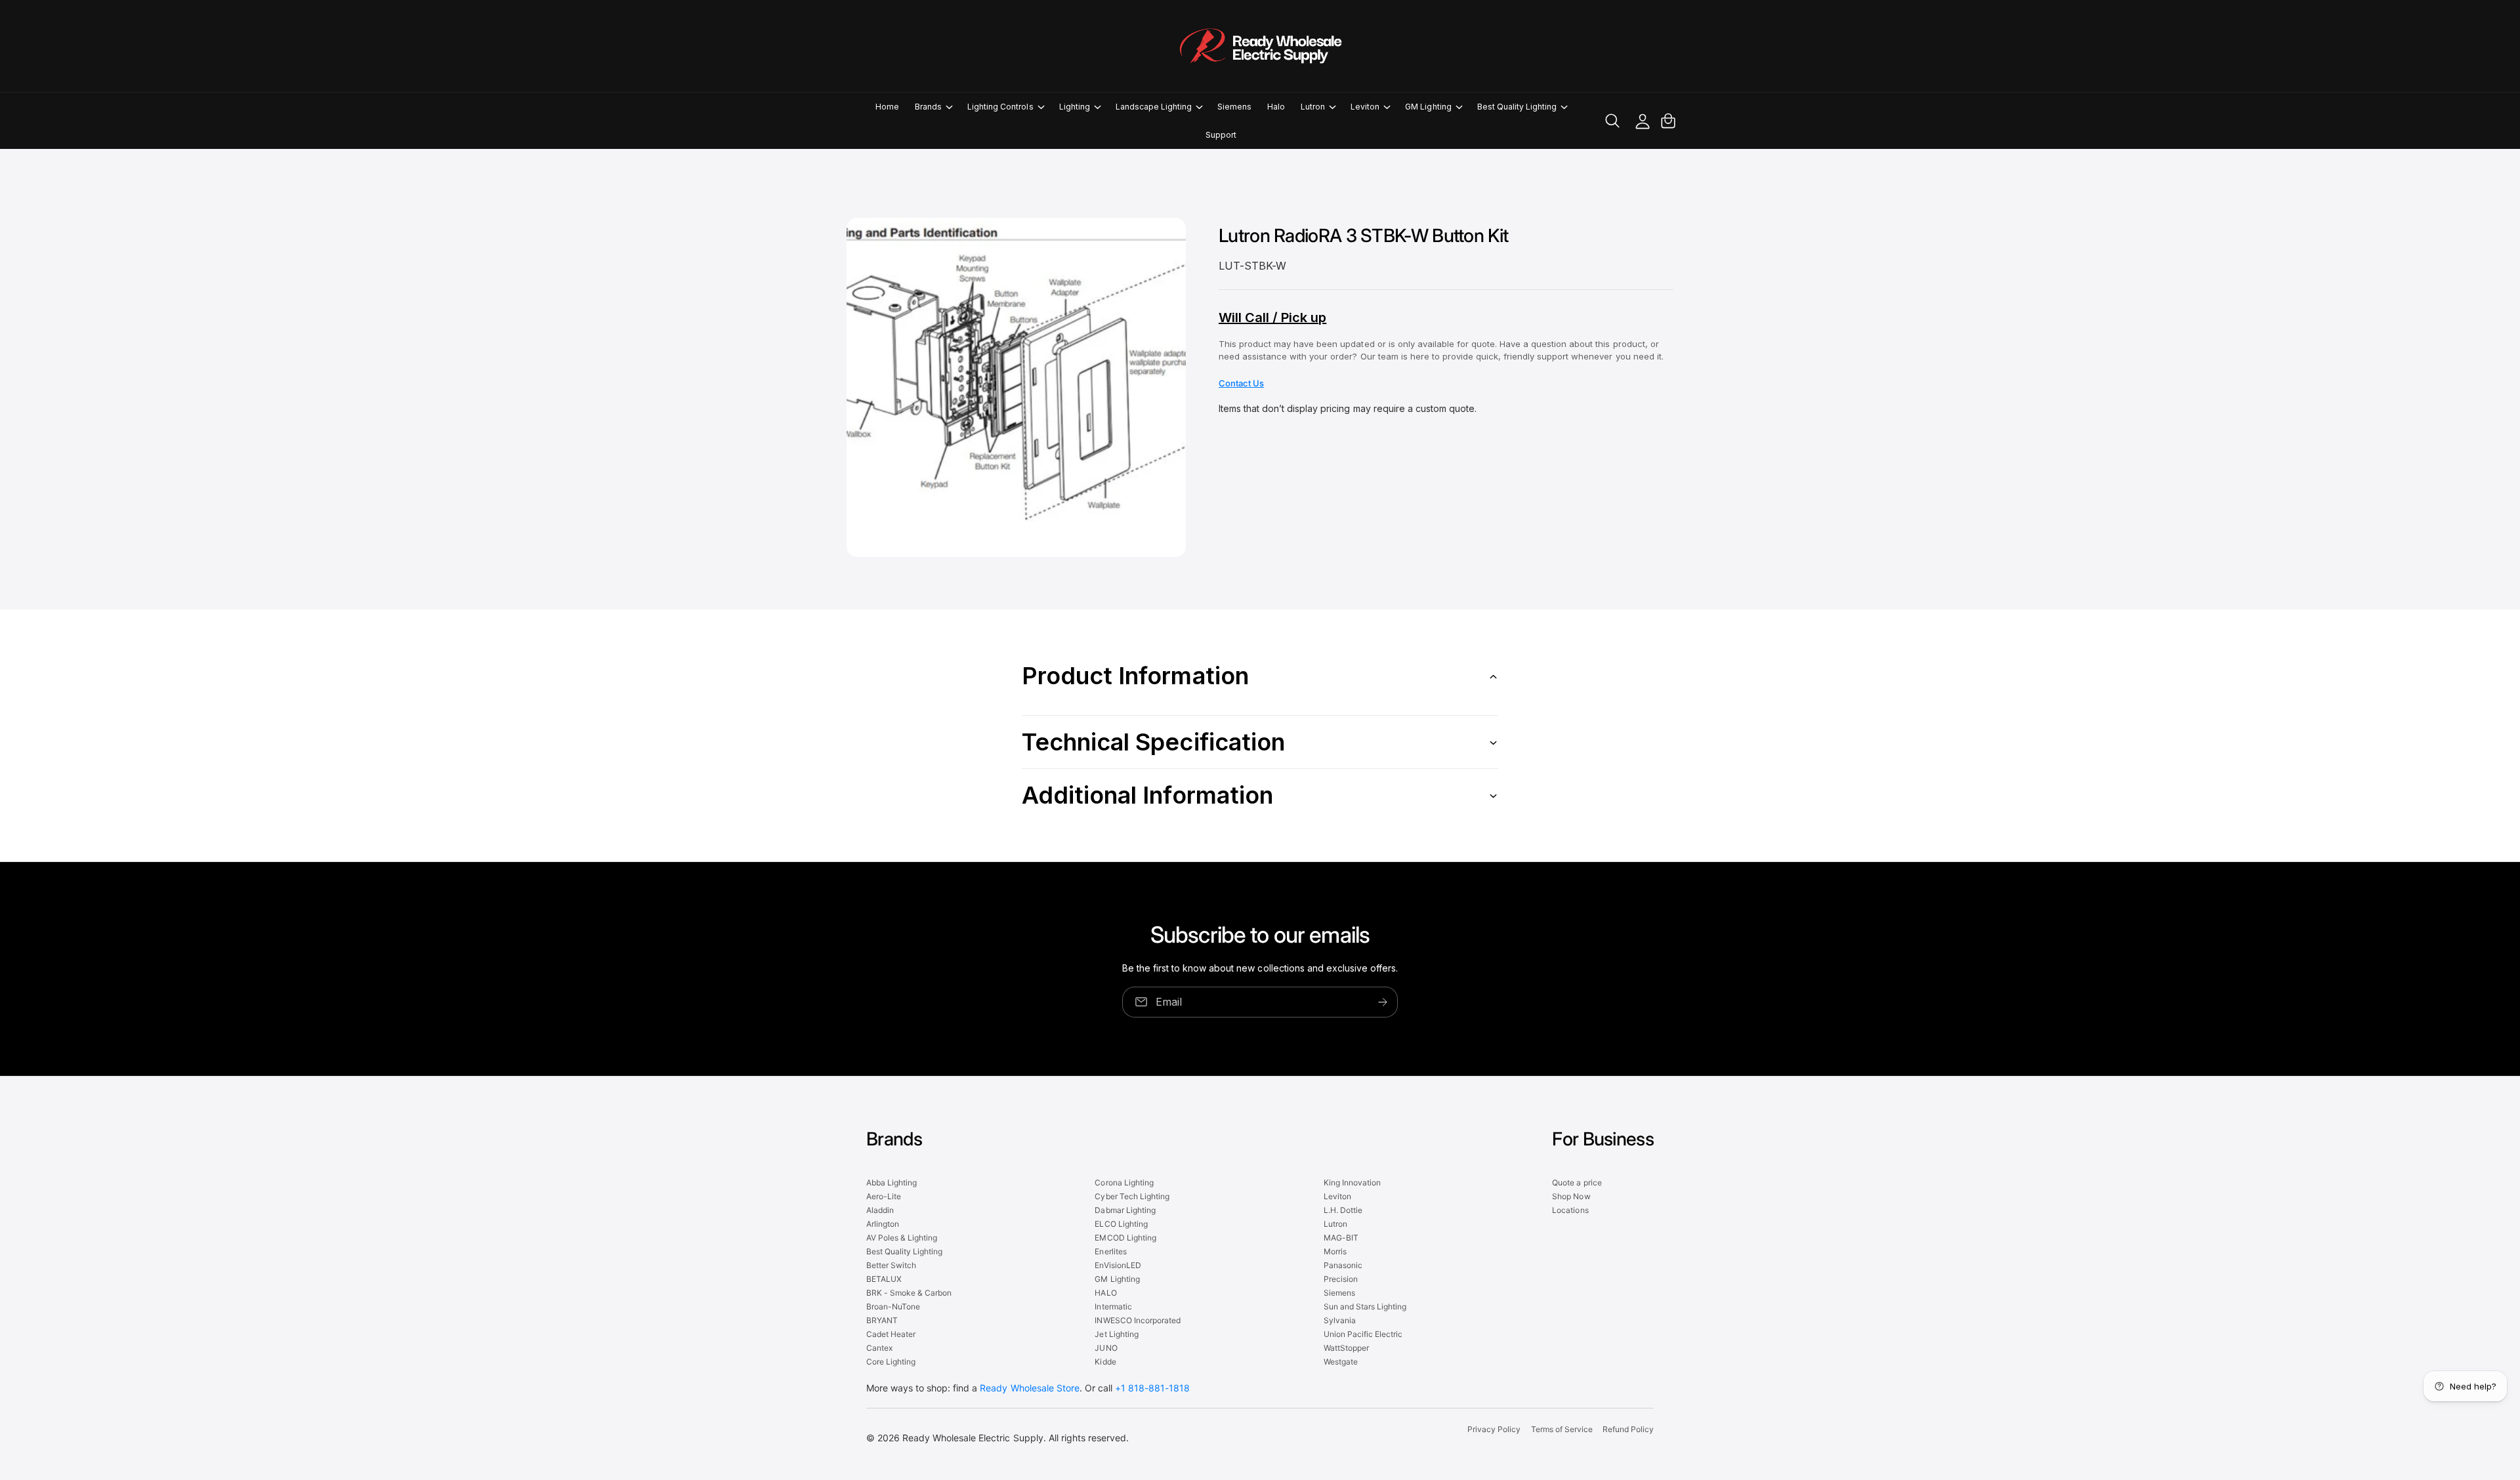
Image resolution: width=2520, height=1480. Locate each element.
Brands (928, 107)
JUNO (1106, 1348)
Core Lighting (891, 1362)
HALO (1105, 1293)
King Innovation (1352, 1182)
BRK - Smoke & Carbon (909, 1293)
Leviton (1365, 107)
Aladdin (880, 1210)
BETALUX (884, 1279)
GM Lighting (1428, 107)
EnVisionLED (1118, 1265)
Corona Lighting (1124, 1182)
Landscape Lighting (1154, 107)
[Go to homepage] (1260, 46)
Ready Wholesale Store (1029, 1388)
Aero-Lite (884, 1196)
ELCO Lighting (1121, 1224)
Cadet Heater (891, 1334)
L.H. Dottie (1343, 1210)
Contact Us (1241, 383)
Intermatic (1113, 1306)
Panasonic (1343, 1265)
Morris (1335, 1251)
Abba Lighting (892, 1182)
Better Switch (891, 1265)
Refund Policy (1628, 1429)
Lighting (1075, 107)
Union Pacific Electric (1363, 1334)
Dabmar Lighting (1125, 1210)
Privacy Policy (1494, 1429)
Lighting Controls (1000, 107)
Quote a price (1577, 1182)
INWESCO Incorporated (1137, 1320)
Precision (1341, 1279)
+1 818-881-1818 (1152, 1388)
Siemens (1339, 1293)
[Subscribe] (1383, 1001)
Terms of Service (1562, 1429)
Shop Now (1571, 1196)
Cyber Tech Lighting (1132, 1196)
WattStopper (1346, 1348)
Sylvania (1340, 1320)
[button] (933, 107)
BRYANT (882, 1320)
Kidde (1105, 1362)
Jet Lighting (1116, 1334)
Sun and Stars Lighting (1365, 1306)
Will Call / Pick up (1272, 318)
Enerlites (1110, 1251)
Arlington (883, 1224)
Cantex (879, 1348)
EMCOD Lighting (1125, 1238)
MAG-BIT (1341, 1238)
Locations (1570, 1210)
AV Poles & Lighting (902, 1238)
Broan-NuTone (893, 1306)
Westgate (1341, 1362)
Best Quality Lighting (1517, 107)
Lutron (1313, 107)
